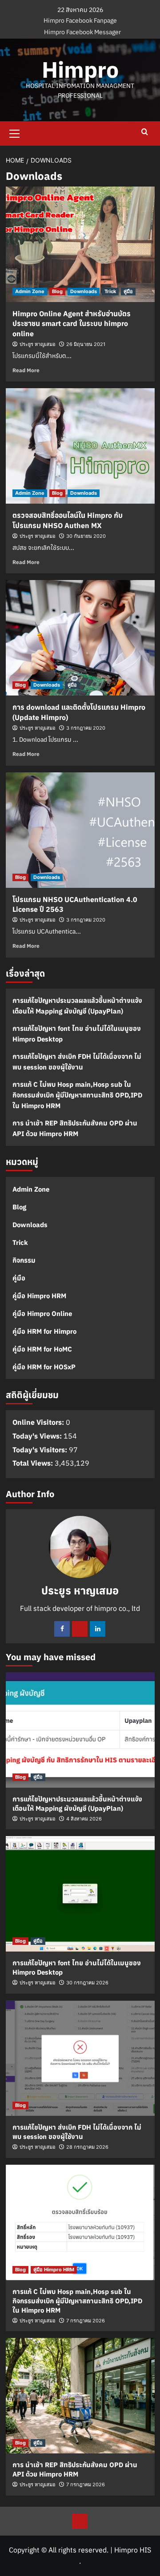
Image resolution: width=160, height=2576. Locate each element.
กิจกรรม (24, 1260)
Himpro (80, 70)
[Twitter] (80, 1629)
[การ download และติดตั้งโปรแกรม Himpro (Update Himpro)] (80, 638)
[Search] (145, 132)
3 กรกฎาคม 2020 (86, 728)
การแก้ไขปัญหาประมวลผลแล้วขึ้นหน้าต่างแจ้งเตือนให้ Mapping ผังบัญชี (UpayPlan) (77, 1006)
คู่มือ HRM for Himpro (44, 1331)
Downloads (84, 291)
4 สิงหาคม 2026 (84, 1819)
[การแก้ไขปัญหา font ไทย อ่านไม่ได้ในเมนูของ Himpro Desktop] (80, 1894)
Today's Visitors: (41, 1450)
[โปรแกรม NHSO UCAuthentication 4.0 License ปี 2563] (80, 830)
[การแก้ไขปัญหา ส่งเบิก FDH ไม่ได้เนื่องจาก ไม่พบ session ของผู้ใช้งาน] (80, 2058)
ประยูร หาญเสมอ (38, 344)
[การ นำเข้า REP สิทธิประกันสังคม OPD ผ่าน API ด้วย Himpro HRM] (80, 2396)
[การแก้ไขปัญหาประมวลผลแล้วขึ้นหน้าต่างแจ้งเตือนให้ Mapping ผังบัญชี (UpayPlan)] (80, 1730)
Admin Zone (30, 291)
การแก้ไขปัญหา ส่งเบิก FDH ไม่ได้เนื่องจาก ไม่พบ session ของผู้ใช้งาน (77, 1062)
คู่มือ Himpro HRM (39, 1296)
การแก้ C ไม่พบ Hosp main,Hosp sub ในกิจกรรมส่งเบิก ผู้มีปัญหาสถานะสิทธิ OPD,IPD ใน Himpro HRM (77, 1095)
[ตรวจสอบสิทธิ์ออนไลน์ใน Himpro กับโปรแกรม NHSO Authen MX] (80, 446)
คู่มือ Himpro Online (42, 1314)
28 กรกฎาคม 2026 (87, 2147)
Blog (57, 291)
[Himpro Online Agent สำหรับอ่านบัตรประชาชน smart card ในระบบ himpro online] (80, 244)
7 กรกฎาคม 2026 (86, 2321)
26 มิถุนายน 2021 (86, 344)
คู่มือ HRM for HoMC (42, 1349)
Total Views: (34, 1463)
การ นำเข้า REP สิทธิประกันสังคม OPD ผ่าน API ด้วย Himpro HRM (75, 1128)
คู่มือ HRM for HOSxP (44, 1367)
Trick (110, 291)
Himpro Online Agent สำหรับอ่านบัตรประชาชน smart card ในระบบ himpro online (72, 324)
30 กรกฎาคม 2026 (87, 1983)
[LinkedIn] (98, 1629)
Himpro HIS (133, 2550)
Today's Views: (38, 1436)
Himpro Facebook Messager (82, 32)
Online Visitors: (39, 1422)
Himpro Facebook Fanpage (80, 20)
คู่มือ (128, 291)
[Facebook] (62, 1629)
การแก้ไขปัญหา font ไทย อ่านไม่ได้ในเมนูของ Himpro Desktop (77, 1034)
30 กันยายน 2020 (86, 536)
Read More (26, 370)
